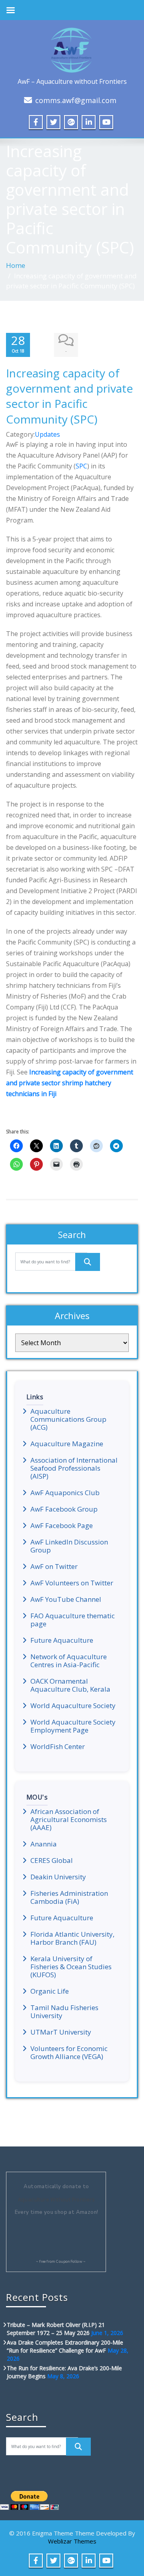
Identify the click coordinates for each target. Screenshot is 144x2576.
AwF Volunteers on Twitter (72, 1583)
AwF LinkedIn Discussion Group (69, 1546)
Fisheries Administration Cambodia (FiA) (69, 1897)
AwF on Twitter (54, 1567)
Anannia (44, 1844)
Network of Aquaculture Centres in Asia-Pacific (69, 1661)
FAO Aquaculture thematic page (73, 1620)
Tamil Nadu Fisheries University (64, 2012)
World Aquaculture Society (73, 1706)
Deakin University (58, 1877)
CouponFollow (69, 2262)
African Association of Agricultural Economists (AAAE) (69, 1820)
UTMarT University (61, 2032)
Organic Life (50, 1991)
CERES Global (52, 1861)
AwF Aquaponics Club (65, 1493)
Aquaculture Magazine (67, 1444)
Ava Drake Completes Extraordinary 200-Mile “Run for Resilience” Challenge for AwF (65, 2346)
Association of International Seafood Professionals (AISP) (74, 1468)
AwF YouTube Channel (66, 1599)
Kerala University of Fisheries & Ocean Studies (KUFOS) (71, 1967)
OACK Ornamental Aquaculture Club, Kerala (70, 1685)
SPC (81, 466)
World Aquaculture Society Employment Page (73, 1726)
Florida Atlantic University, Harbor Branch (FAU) (72, 1938)
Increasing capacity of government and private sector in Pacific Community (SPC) (69, 396)
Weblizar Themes (72, 2541)
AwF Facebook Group (64, 1509)
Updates (47, 434)
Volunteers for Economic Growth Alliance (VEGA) (69, 2053)
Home (16, 265)
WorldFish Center (58, 1747)
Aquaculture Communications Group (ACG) (68, 1419)
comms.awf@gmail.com (76, 100)
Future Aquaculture (62, 1640)
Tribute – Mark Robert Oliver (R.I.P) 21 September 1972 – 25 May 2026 (56, 2329)
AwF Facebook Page (62, 1526)
